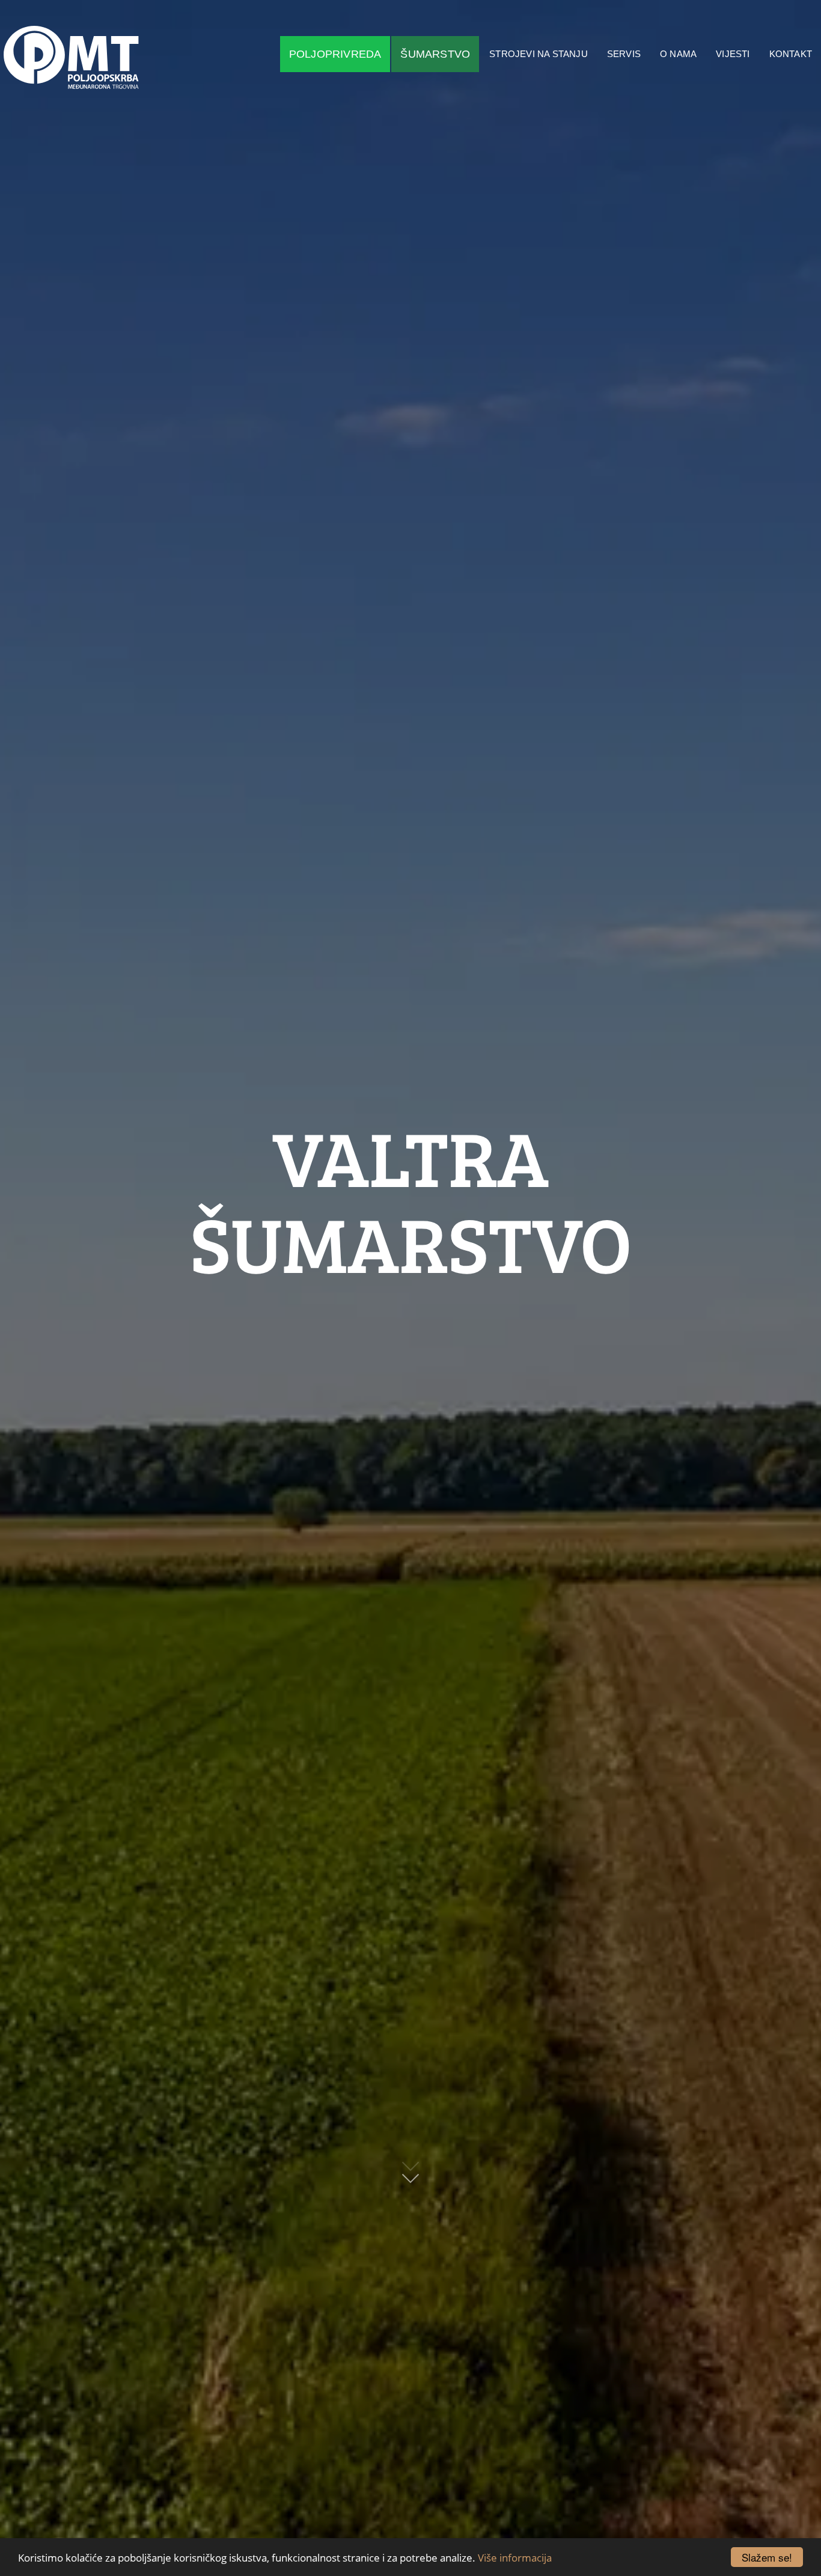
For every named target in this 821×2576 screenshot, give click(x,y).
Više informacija (515, 2558)
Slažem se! (767, 2557)
